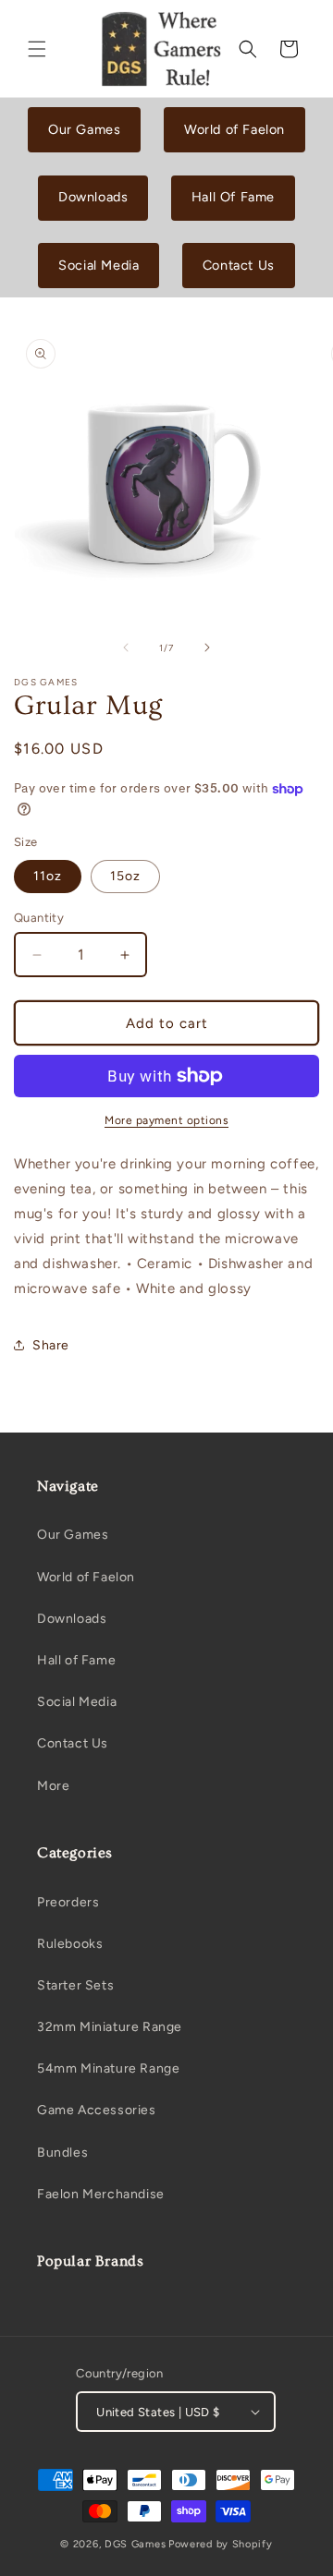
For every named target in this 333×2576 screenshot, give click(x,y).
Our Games (84, 129)
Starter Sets (75, 1985)
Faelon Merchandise (101, 2194)
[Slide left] (126, 647)
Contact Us (239, 265)
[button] (37, 49)
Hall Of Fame (233, 197)
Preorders (68, 1902)
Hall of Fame (76, 1660)
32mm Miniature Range (110, 2027)
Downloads (93, 197)
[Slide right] (207, 647)
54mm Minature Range (108, 2068)
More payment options (166, 1120)
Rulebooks (70, 1944)
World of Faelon (234, 129)
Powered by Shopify (221, 2544)
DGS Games (135, 2544)
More (53, 1786)
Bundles (62, 2153)
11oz (48, 876)
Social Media (99, 265)
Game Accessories (97, 2110)
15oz (125, 876)
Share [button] (51, 1345)
